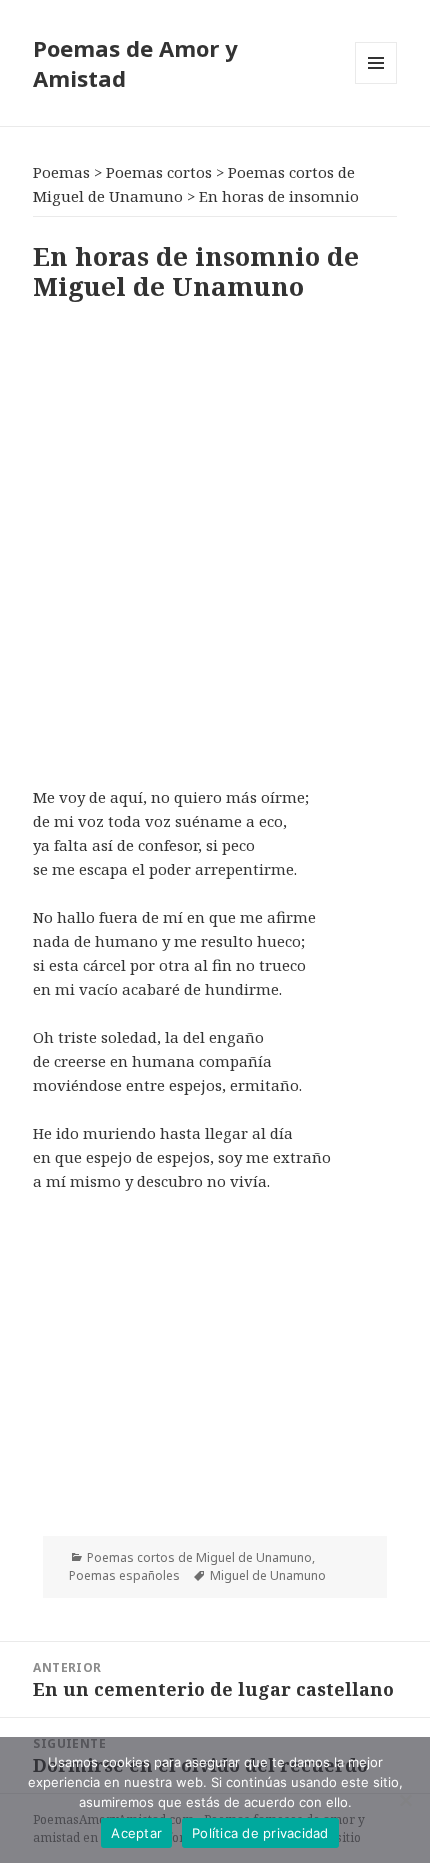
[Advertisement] (215, 540)
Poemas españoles (124, 1575)
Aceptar (136, 1833)
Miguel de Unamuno (268, 1575)
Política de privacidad (260, 1833)
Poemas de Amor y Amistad (135, 63)
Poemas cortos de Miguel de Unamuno (199, 1557)
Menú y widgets (376, 83)
